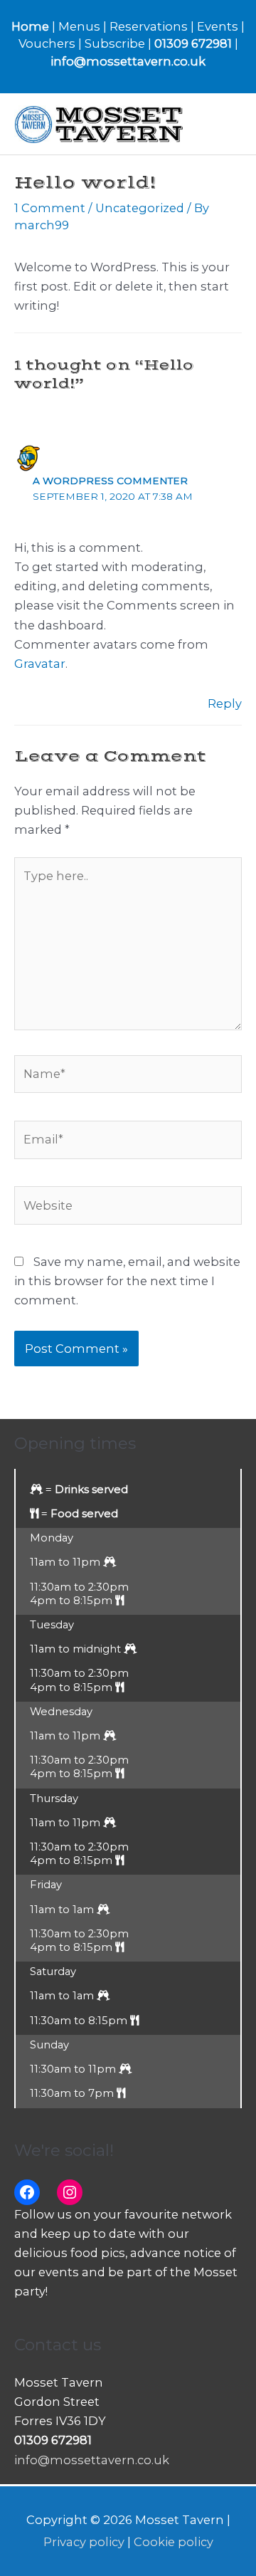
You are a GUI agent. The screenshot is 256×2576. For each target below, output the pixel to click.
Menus (79, 26)
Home (30, 26)
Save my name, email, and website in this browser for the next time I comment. (127, 1281)
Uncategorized (140, 208)
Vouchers (47, 43)
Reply (225, 703)
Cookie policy (174, 2542)
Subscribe (115, 43)
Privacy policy (84, 2542)
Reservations (149, 26)
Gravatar (40, 664)
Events (218, 26)
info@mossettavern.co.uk (128, 61)
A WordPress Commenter (110, 481)
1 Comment (50, 208)
